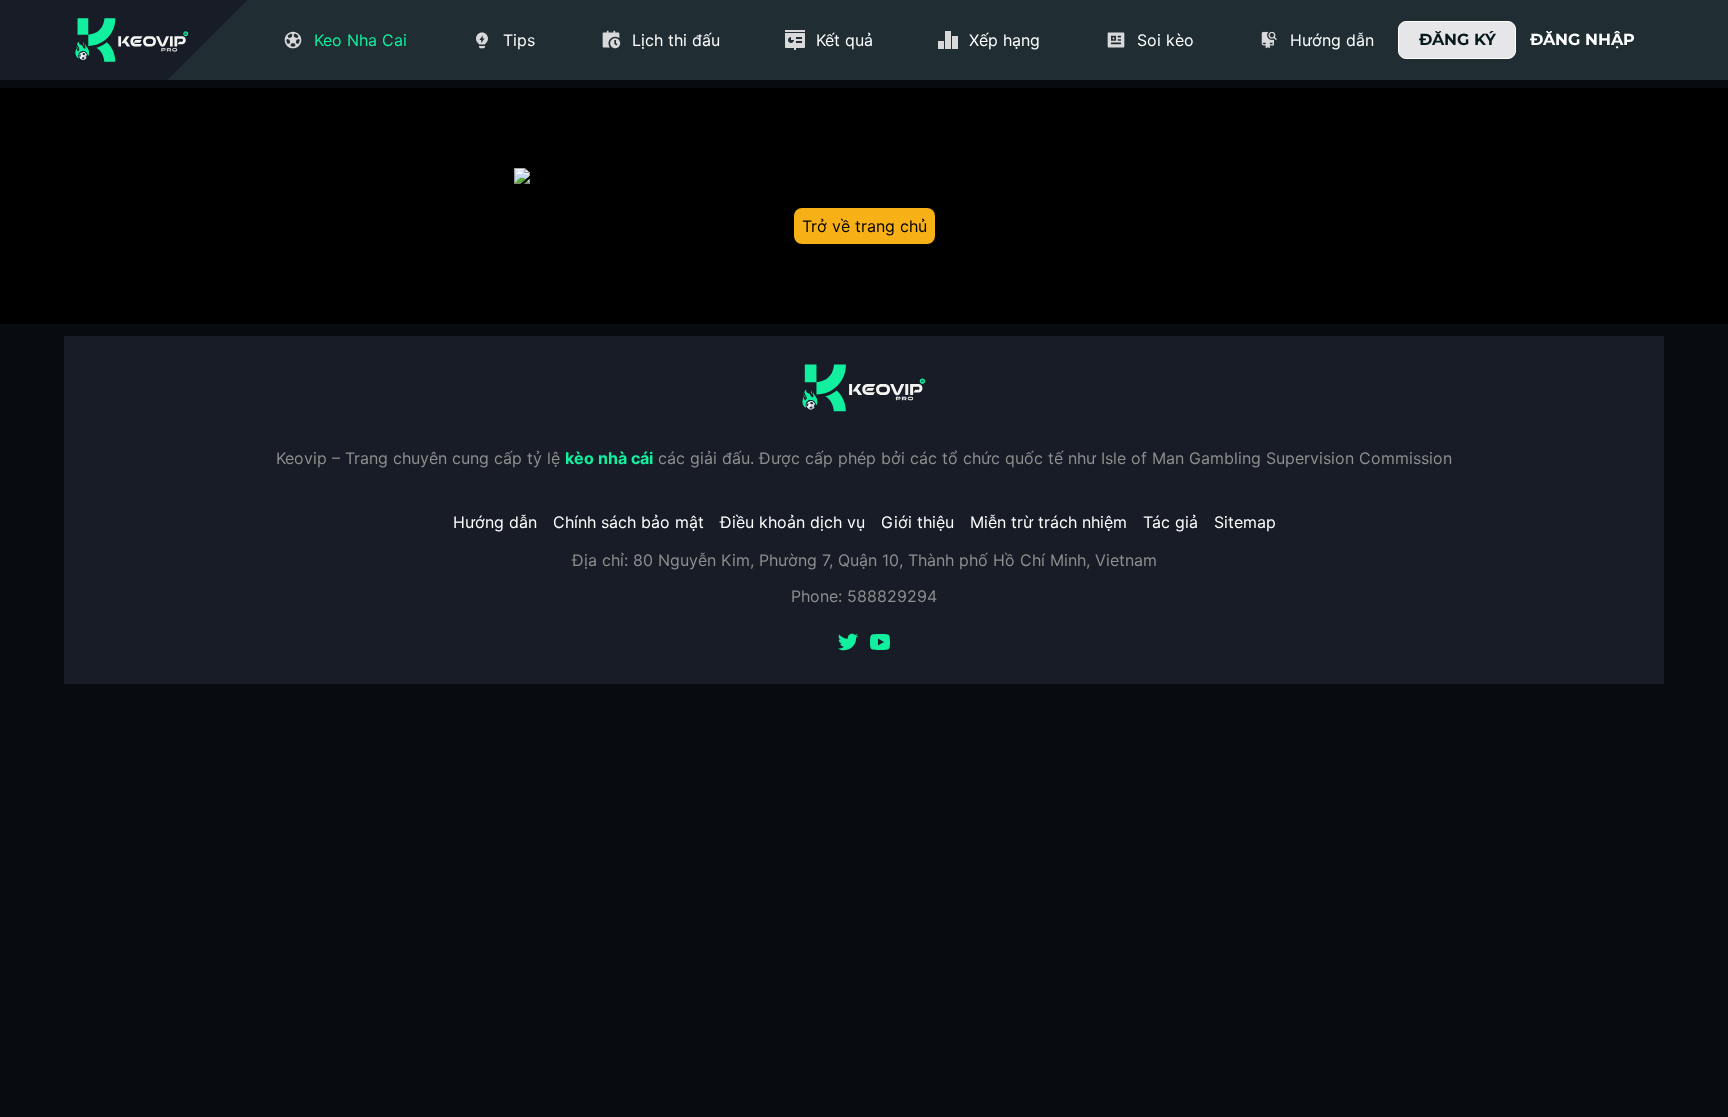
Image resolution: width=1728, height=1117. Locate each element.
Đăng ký (1457, 39)
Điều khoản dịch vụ (792, 522)
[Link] (132, 40)
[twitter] (848, 644)
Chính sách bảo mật (628, 522)
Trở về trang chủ (864, 226)
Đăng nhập (1582, 39)
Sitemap (1245, 522)
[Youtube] (880, 644)
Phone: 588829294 (864, 596)
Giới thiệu (917, 522)
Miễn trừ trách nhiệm (1048, 522)
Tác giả (1170, 522)
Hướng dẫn (495, 522)
